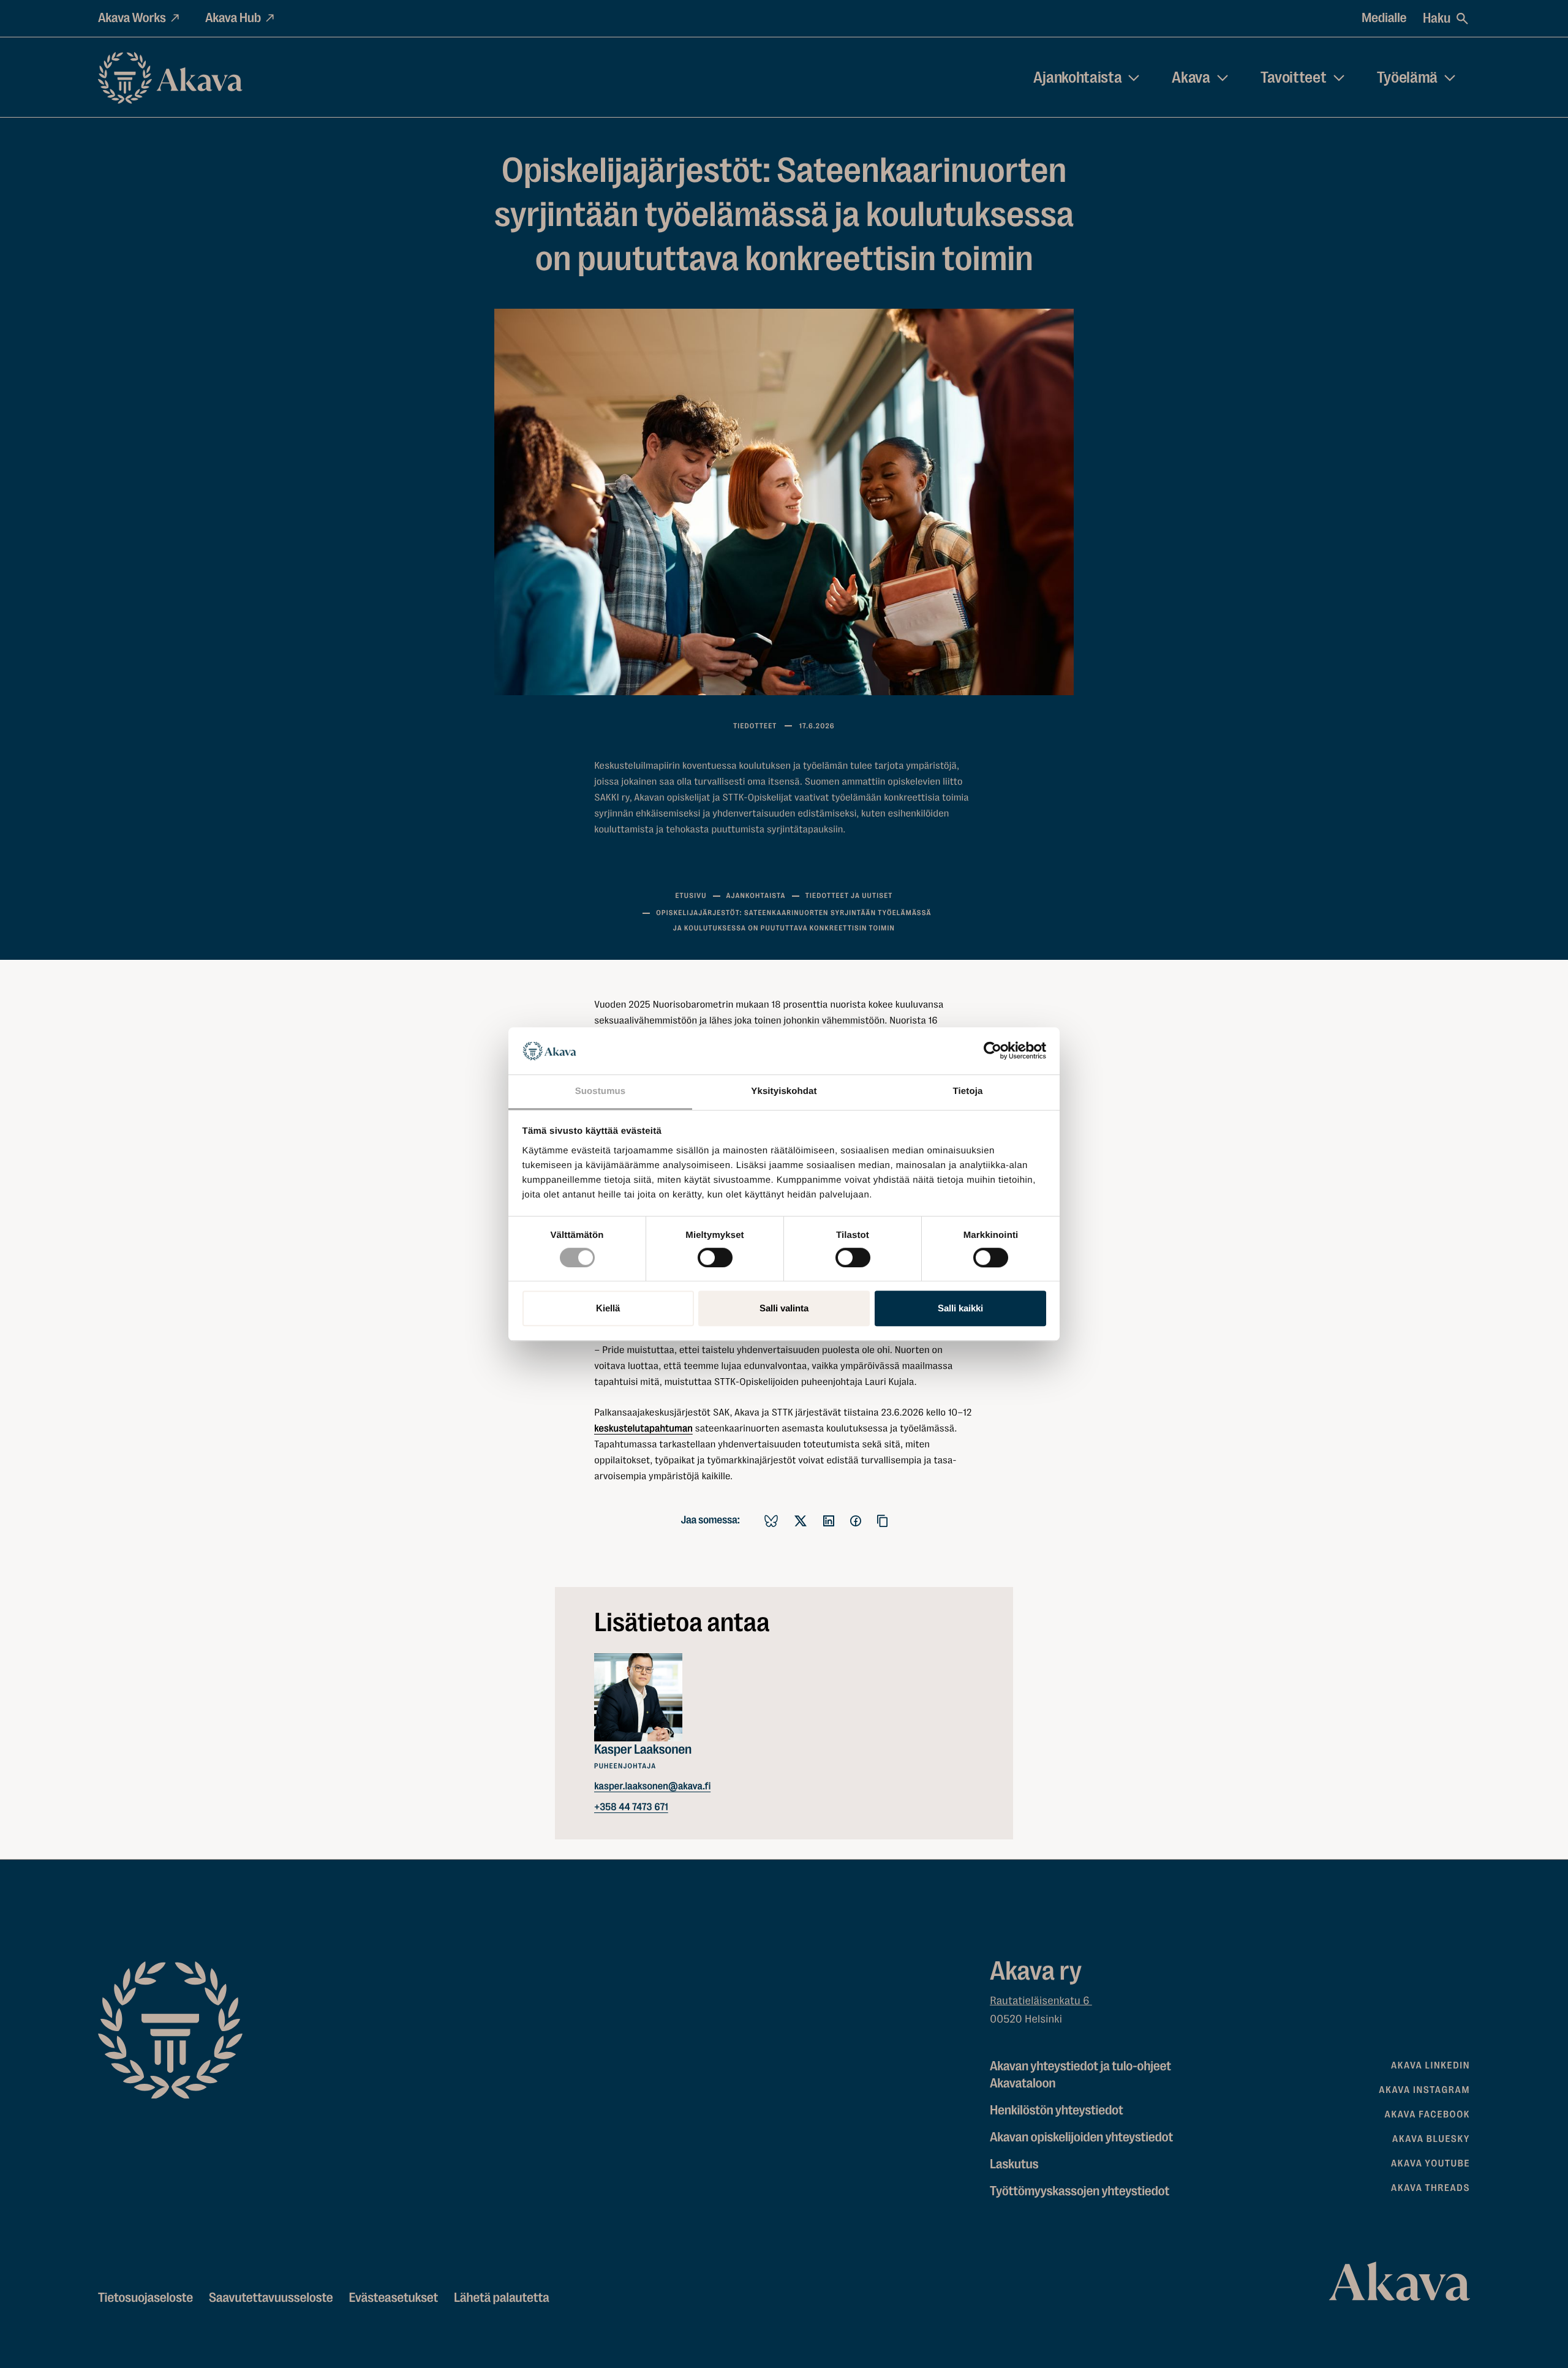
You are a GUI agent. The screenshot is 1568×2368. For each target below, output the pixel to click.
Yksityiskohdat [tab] (784, 1091)
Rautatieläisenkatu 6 (1041, 2001)
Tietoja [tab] (968, 1091)
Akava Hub (233, 18)
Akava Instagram (1424, 2090)
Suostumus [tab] (601, 1091)
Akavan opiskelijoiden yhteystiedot (1081, 2137)
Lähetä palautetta (501, 2298)
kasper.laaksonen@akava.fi (652, 1786)
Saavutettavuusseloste (271, 2298)
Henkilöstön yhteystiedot (1056, 2110)
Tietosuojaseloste (145, 2298)
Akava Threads (1430, 2188)
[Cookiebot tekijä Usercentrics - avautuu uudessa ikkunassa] (993, 1051)
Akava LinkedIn (1430, 2065)
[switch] (715, 1255)
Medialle (1384, 18)
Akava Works (132, 18)
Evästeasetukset (393, 2298)
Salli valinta (784, 1308)
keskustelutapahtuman (643, 1428)
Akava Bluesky (1431, 2139)
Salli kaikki (960, 1308)
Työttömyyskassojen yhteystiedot (1080, 2191)
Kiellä (608, 1308)
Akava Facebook (1427, 2114)
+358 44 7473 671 (631, 1807)
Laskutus (1014, 2164)
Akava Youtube (1430, 2163)
